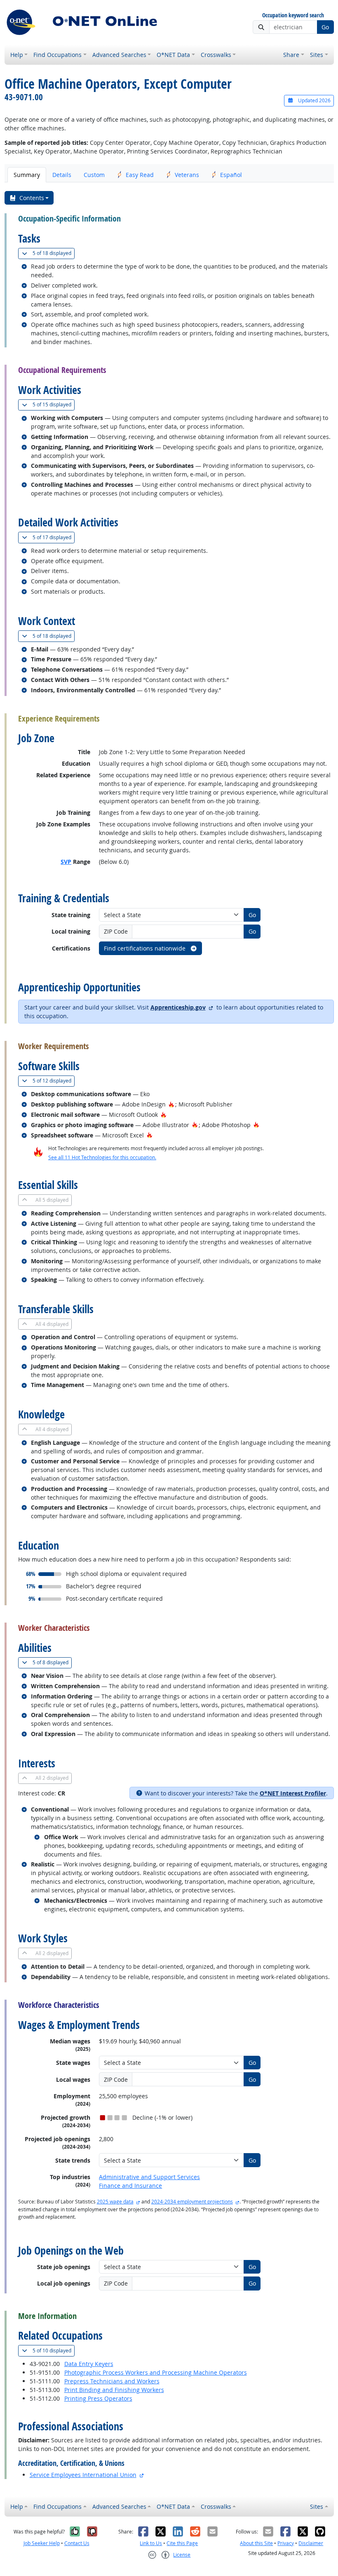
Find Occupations (58, 55)
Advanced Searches (119, 55)
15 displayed (54, 404)
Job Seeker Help (42, 2543)
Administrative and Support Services (149, 2177)
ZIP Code (116, 931)
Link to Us (151, 2543)
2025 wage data (115, 2202)
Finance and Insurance (130, 2186)
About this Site (256, 2543)
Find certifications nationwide (146, 948)
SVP (66, 862)
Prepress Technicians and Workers (112, 2381)
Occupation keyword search (293, 15)
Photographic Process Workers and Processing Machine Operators (156, 2372)
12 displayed (54, 1080)
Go (325, 27)
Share (291, 55)
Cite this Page (182, 2543)
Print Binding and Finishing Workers (114, 2390)
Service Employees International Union (83, 2475)
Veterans (187, 175)
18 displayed (54, 253)
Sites (317, 55)
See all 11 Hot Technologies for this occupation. (102, 1157)
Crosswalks (216, 55)
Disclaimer (311, 2543)
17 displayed (54, 537)
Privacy (286, 2543)
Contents (32, 198)
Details (62, 175)
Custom (94, 175)
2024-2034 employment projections (192, 2202)
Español (231, 175)
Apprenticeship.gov (178, 1007)
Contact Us (77, 2543)
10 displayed (54, 2350)
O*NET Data (173, 55)
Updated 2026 (314, 100)
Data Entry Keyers (89, 2364)
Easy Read (140, 175)
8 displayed (52, 1662)
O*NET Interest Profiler (293, 1793)
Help (17, 55)
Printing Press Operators (98, 2398)
